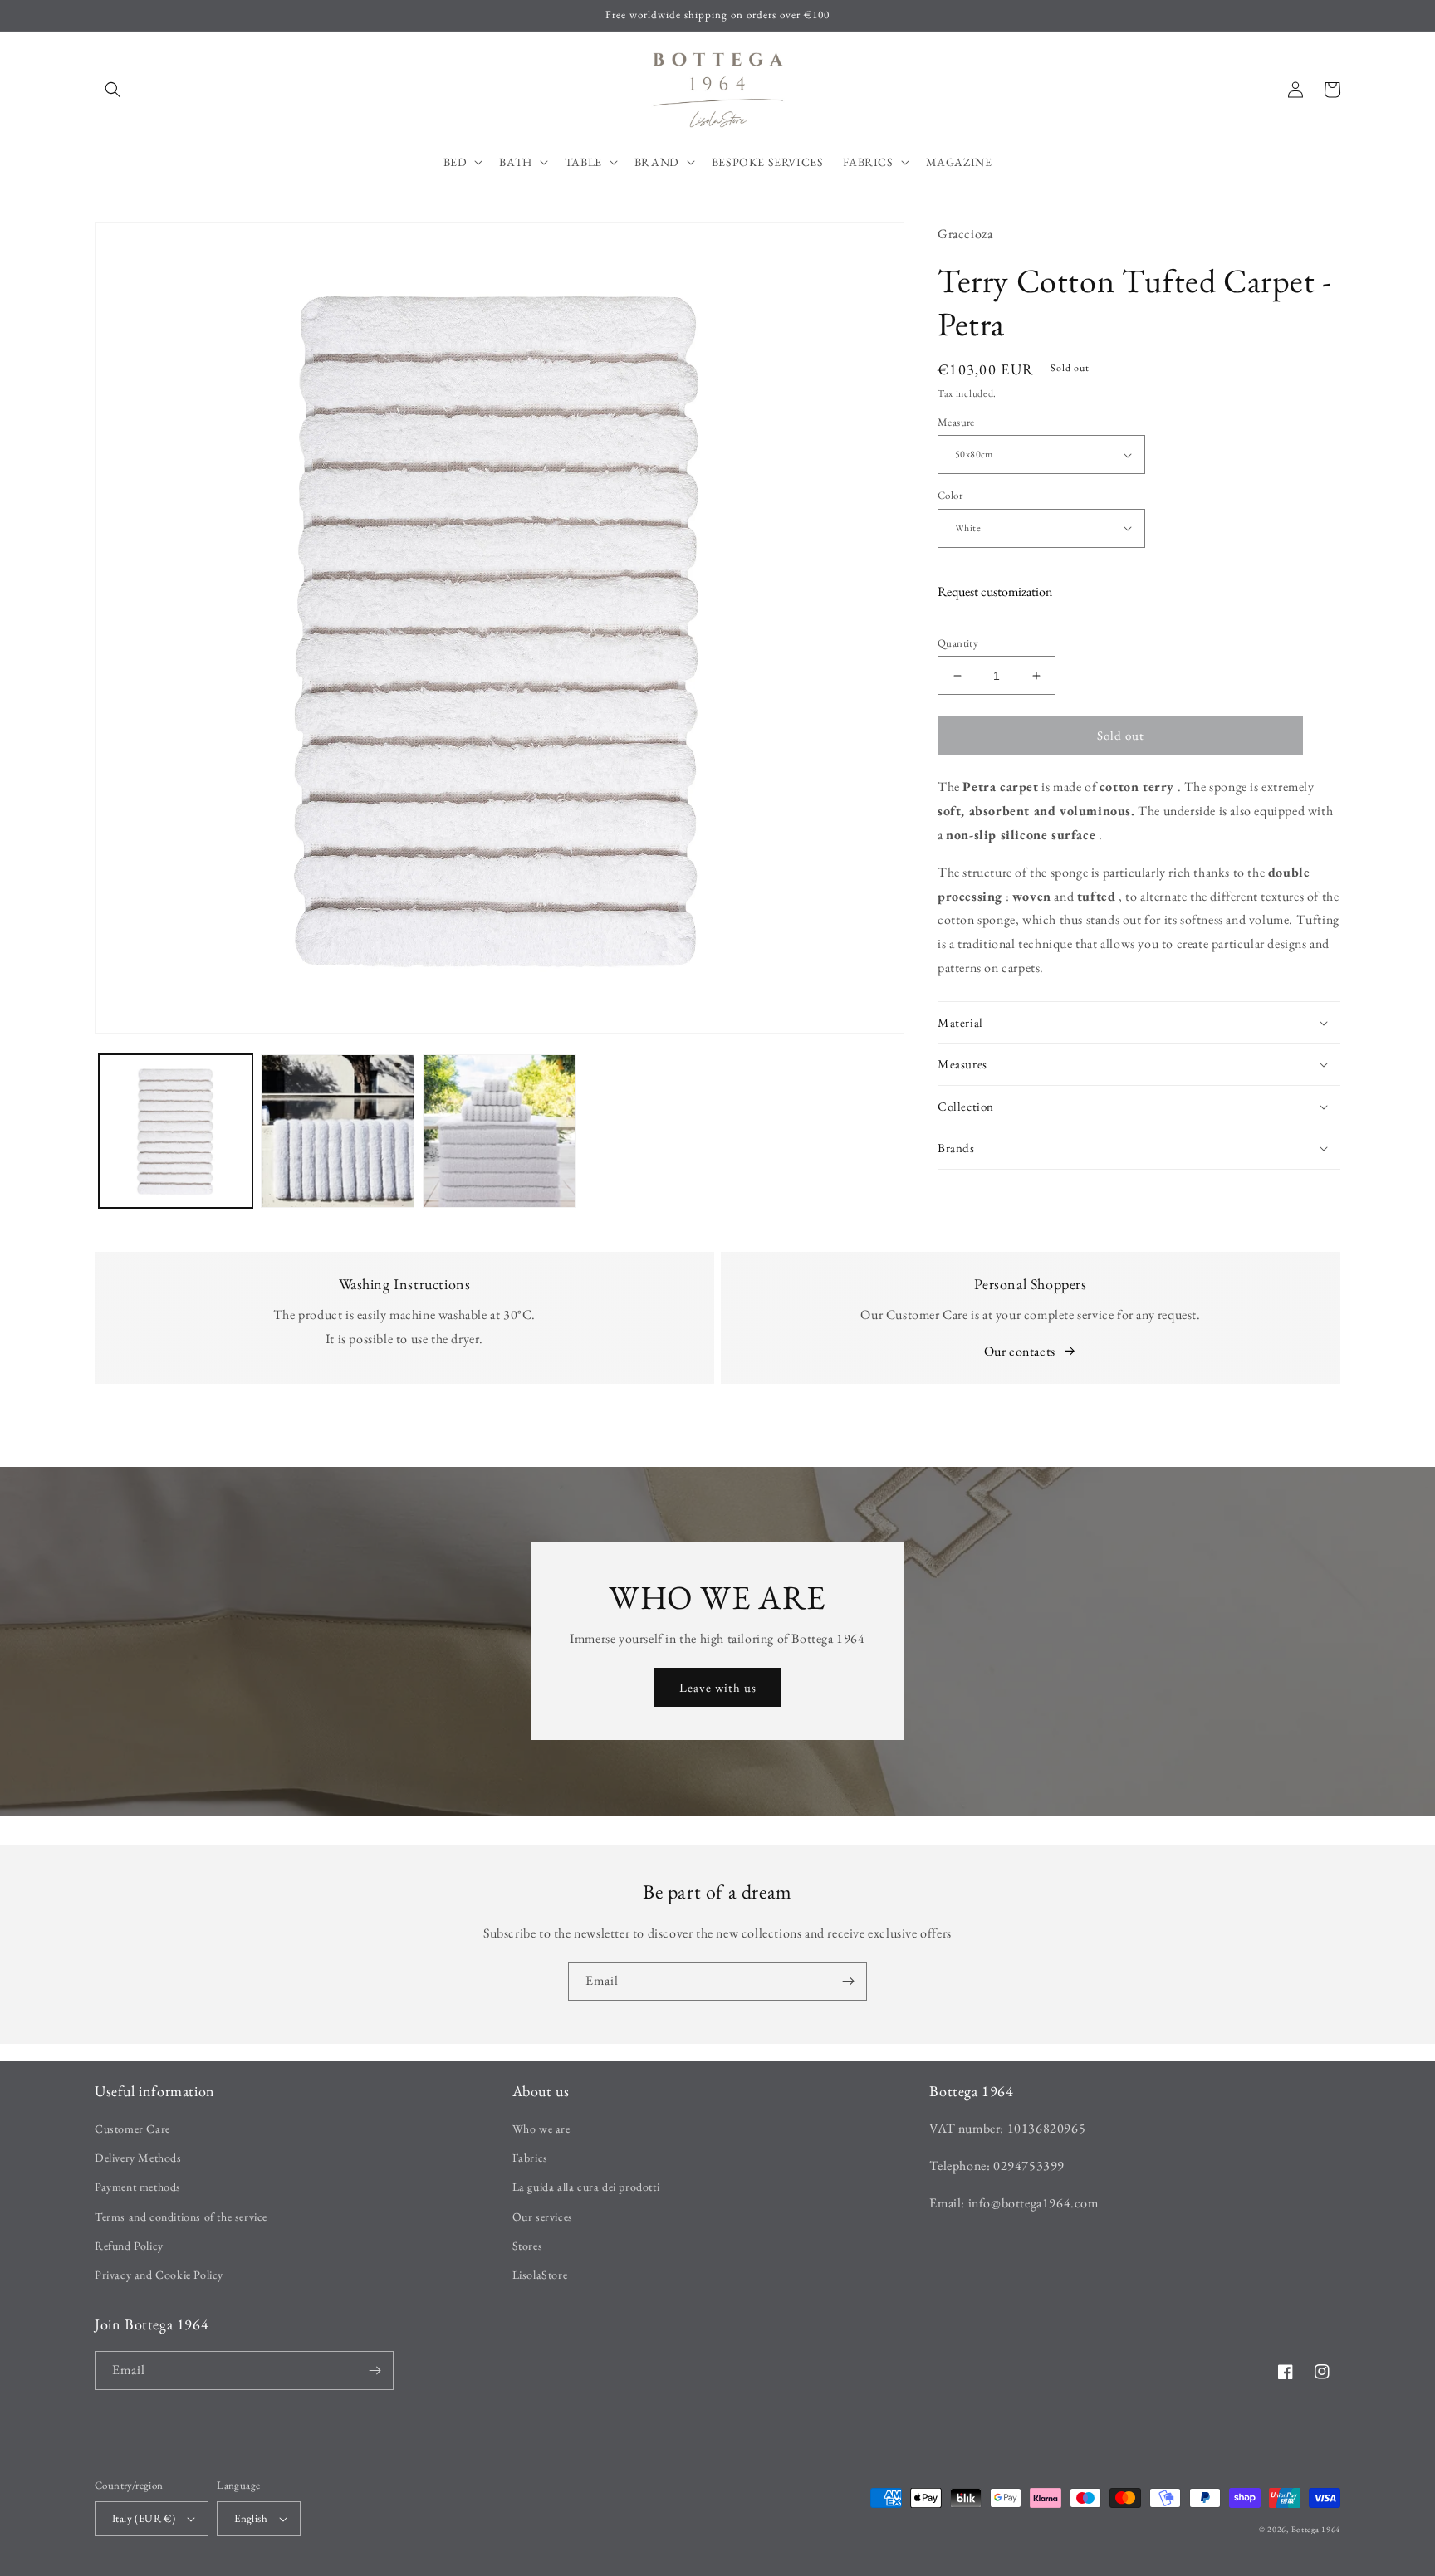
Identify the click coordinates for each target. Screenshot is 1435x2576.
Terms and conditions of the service (181, 2217)
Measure (956, 422)
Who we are (541, 2129)
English (251, 2518)
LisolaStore (540, 2275)
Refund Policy (129, 2246)
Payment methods (138, 2187)
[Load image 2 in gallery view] (338, 1131)
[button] (113, 90)
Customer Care (132, 2129)
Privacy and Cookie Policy (159, 2275)
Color (950, 495)
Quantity (958, 643)
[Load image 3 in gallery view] (500, 1131)
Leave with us (718, 1687)
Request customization (995, 591)
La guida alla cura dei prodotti (586, 2187)
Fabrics (530, 2158)
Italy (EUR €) (144, 2518)
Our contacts (1020, 1351)
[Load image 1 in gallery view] (176, 1131)
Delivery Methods (138, 2158)
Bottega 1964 (1316, 2529)
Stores (528, 2246)
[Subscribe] (848, 1981)
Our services (543, 2217)
